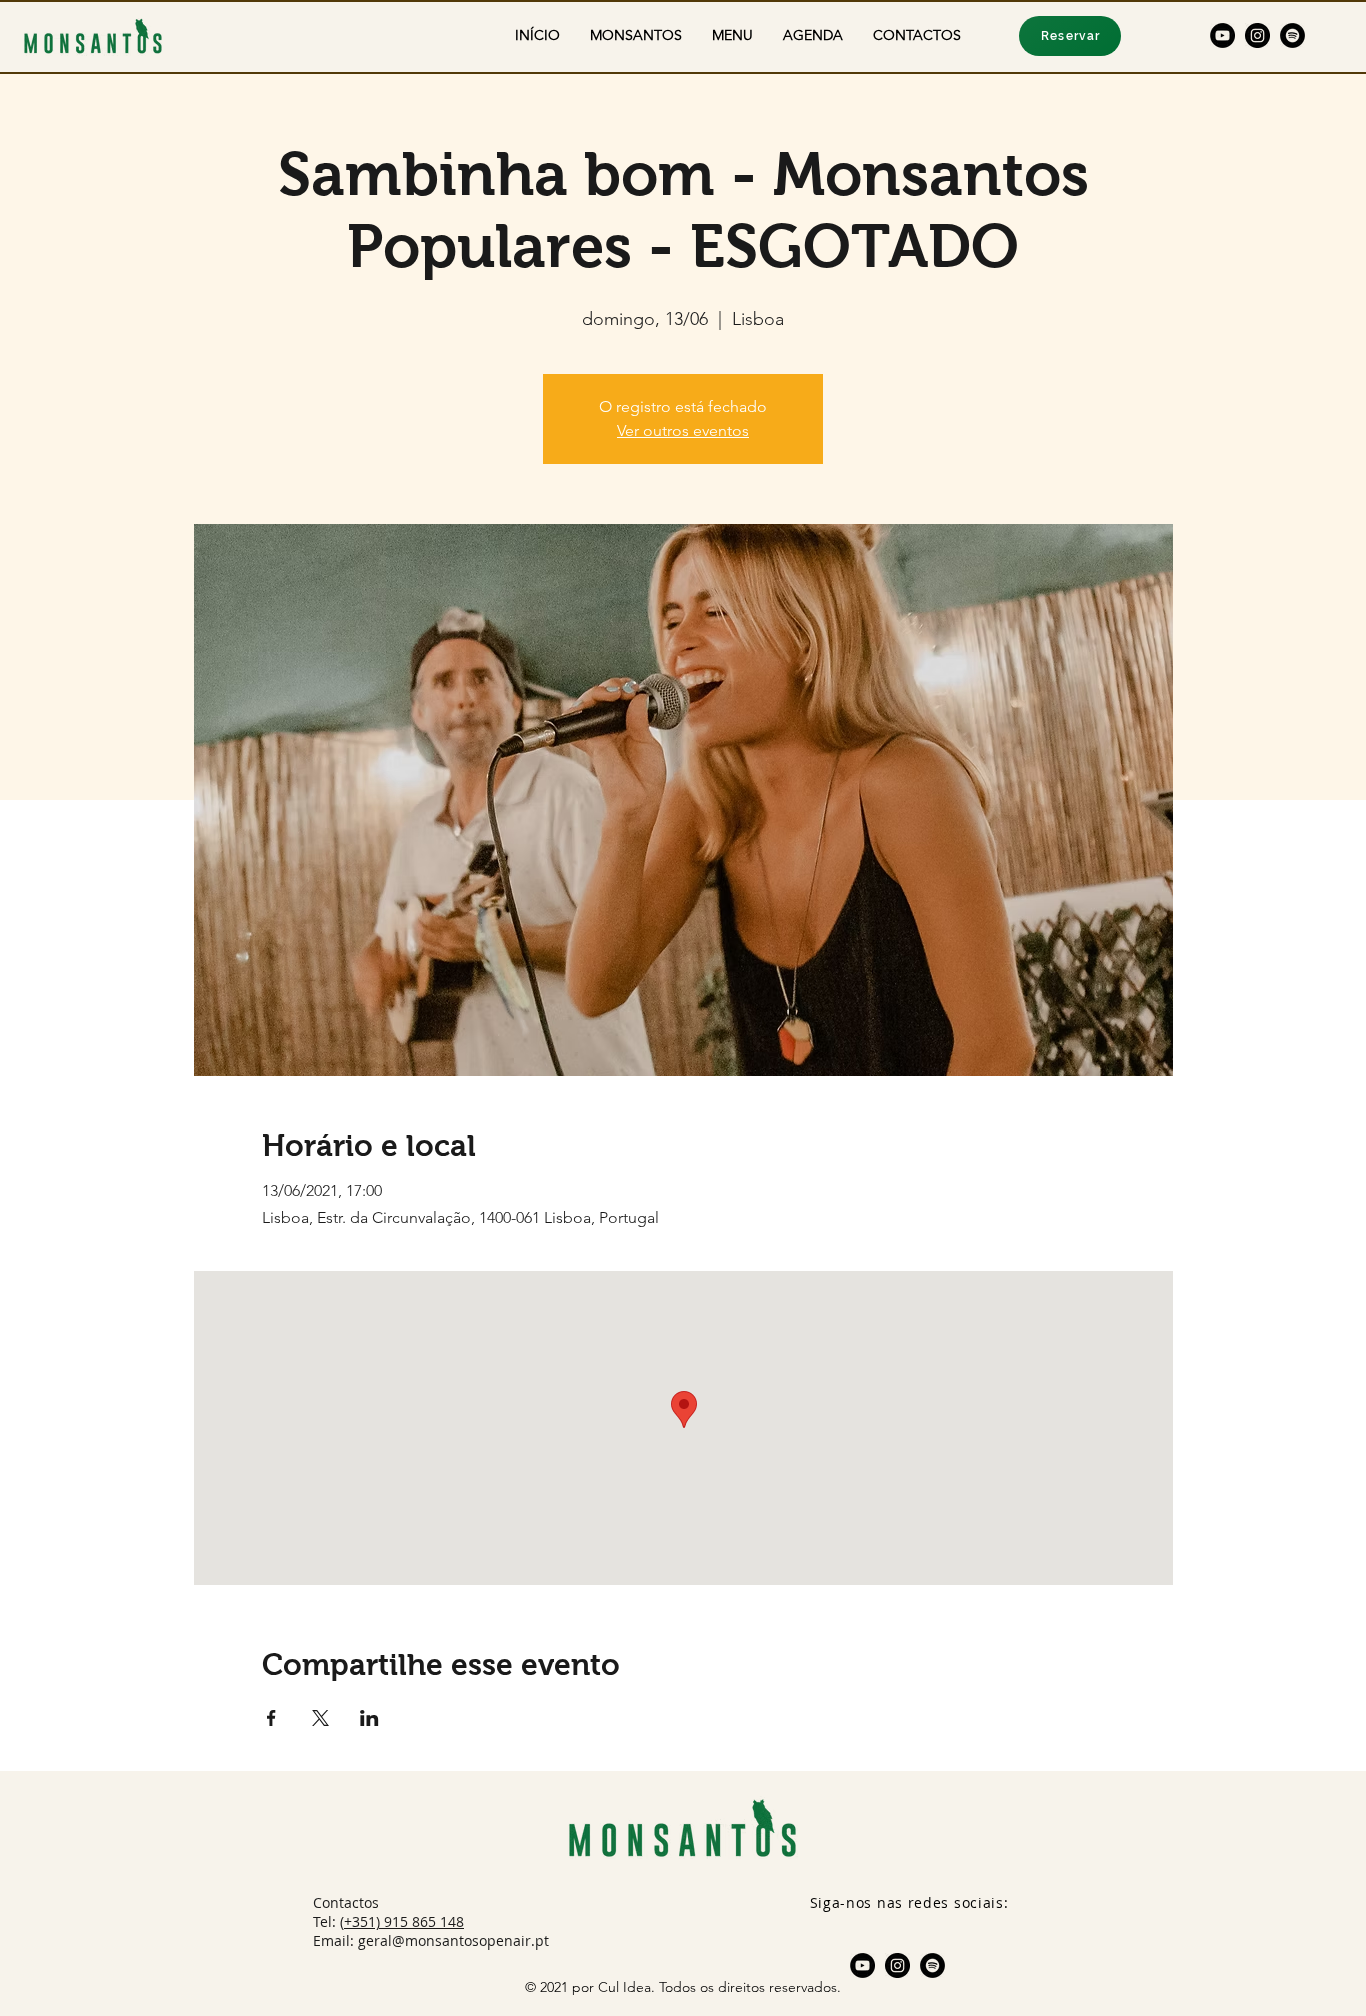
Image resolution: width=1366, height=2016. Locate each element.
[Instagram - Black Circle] (1257, 35)
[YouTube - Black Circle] (1222, 35)
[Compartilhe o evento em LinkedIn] (369, 1718)
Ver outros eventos (683, 430)
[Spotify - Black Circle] (1292, 35)
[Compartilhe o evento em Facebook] (271, 1718)
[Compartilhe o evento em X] (320, 1718)
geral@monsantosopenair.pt (453, 1940)
